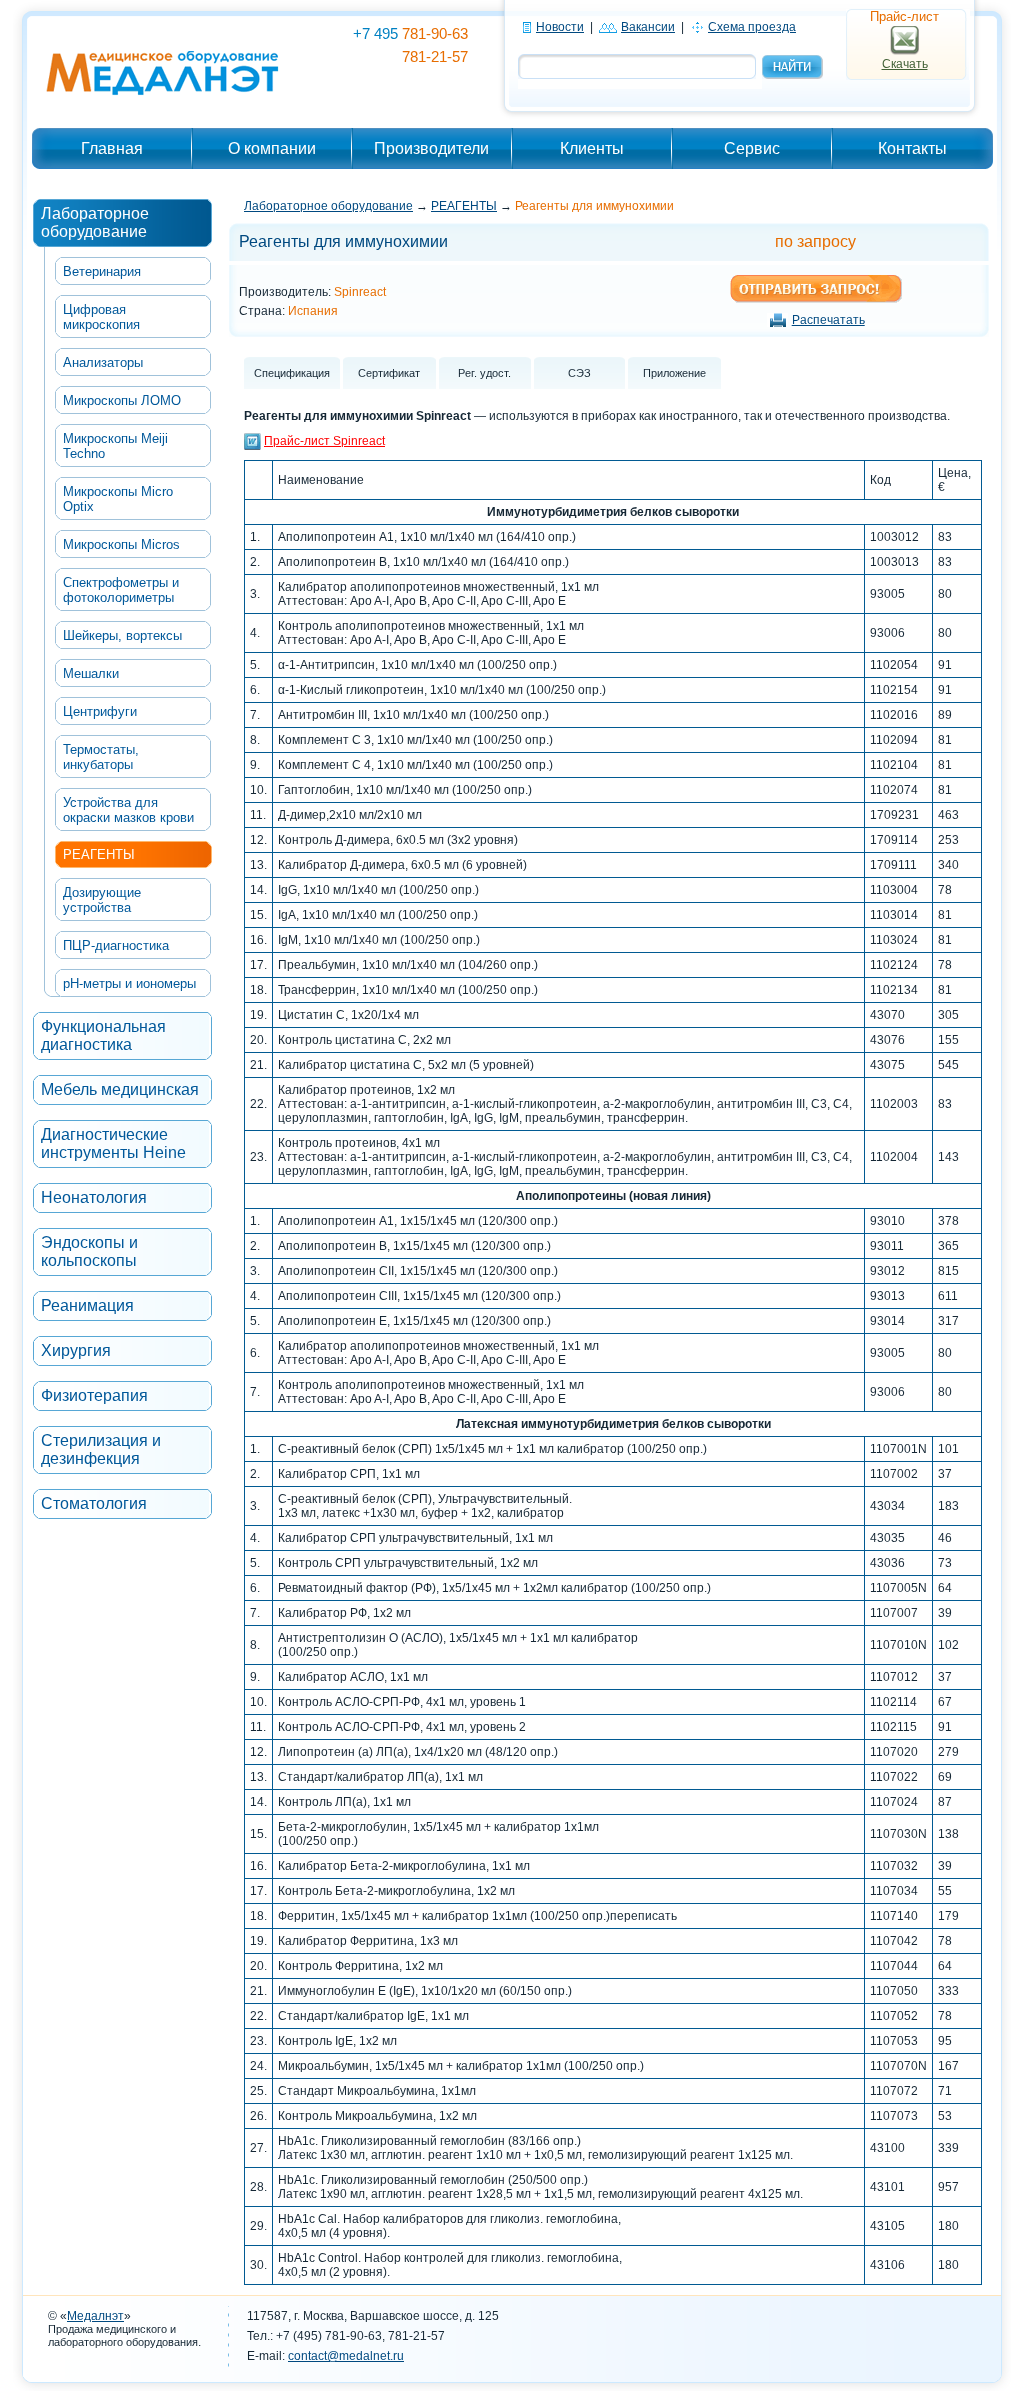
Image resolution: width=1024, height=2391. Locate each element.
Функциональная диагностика (103, 1035)
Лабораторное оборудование (95, 222)
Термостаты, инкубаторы (101, 757)
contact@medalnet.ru (346, 2356)
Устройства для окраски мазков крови (128, 810)
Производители (431, 148)
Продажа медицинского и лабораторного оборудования (123, 2335)
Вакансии (648, 27)
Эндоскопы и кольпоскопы (89, 1251)
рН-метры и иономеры (129, 983)
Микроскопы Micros (121, 544)
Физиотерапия (94, 1395)
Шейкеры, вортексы (122, 635)
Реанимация (87, 1305)
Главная (112, 148)
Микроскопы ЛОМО (122, 400)
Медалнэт (95, 2316)
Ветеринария (102, 271)
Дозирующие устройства (102, 900)
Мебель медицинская (120, 1089)
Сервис (752, 148)
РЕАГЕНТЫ (99, 854)
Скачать (905, 64)
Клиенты (592, 148)
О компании (272, 148)
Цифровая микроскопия (101, 317)
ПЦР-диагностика (116, 945)
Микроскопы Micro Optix (118, 499)
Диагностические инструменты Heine (113, 1143)
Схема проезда (752, 27)
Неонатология (94, 1197)
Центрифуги (100, 711)
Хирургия (76, 1350)
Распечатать (828, 320)
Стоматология (94, 1503)
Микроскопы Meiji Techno (115, 446)
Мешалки (91, 673)
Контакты (912, 148)
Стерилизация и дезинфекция (101, 1449)
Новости (560, 27)
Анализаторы (103, 362)
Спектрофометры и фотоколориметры (121, 590)
